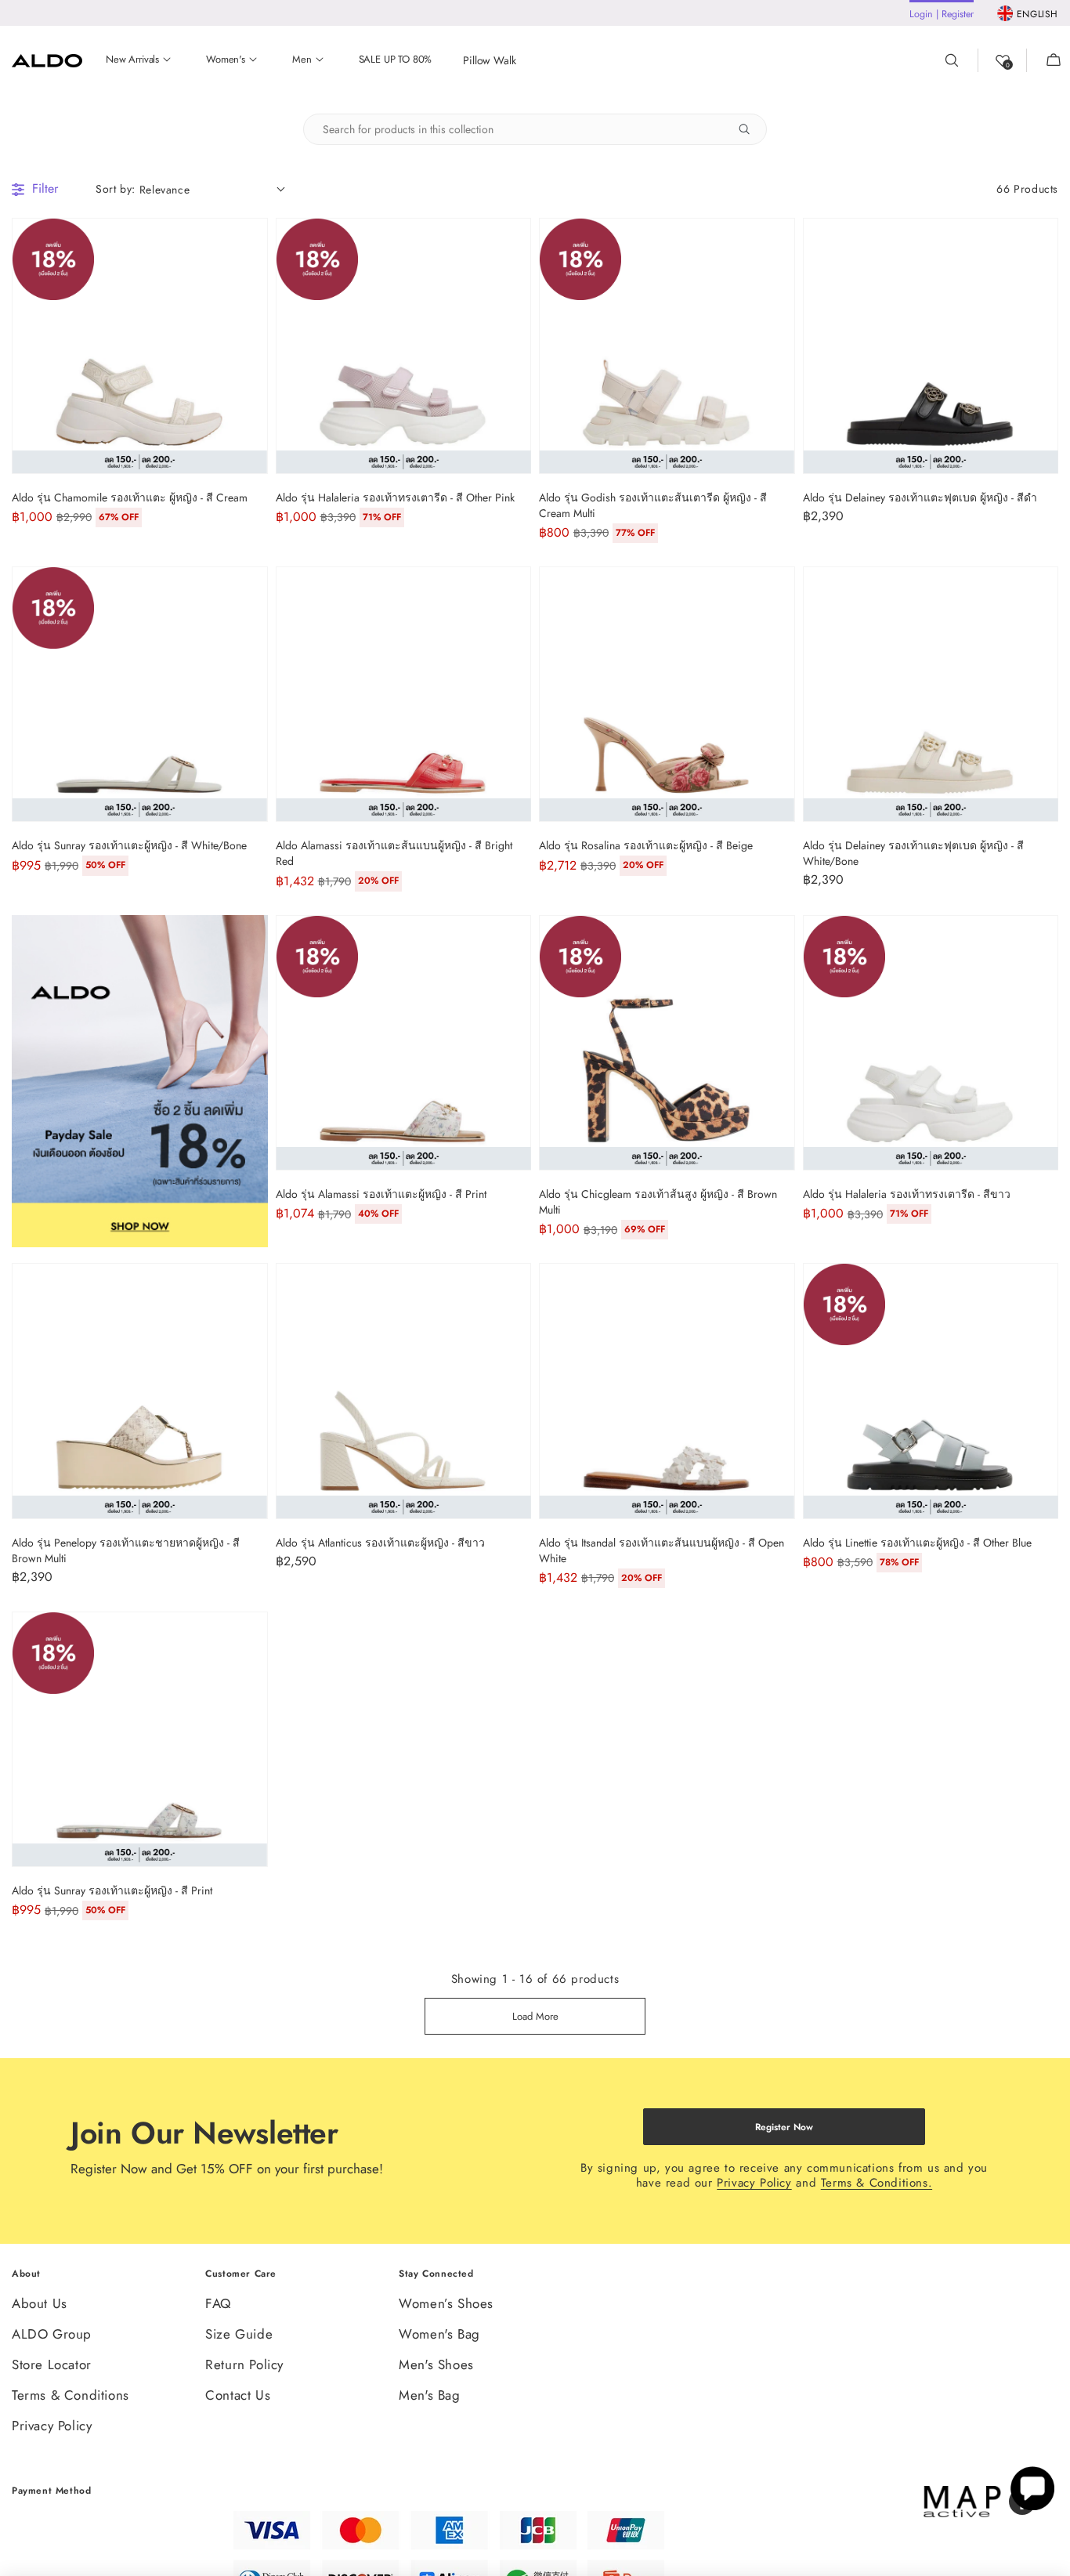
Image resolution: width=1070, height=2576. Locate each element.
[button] (1044, 60)
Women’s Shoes (446, 2305)
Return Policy (244, 2364)
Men (302, 60)
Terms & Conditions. (877, 2183)
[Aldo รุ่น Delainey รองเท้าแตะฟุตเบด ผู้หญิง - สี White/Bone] (931, 695)
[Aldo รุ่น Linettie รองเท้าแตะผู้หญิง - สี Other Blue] (931, 1391)
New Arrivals (132, 60)
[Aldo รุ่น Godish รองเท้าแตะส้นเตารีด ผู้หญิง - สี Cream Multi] (667, 346)
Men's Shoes (436, 2364)
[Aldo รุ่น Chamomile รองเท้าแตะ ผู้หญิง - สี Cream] (140, 346)
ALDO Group (52, 2334)
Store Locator (52, 2364)
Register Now (784, 2127)
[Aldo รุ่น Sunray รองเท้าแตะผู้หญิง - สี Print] (140, 1740)
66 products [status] (1027, 189)
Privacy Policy (754, 2183)
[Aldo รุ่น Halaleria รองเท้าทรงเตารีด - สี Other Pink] (404, 346)
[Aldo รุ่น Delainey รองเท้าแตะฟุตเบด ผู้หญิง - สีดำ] (931, 346)
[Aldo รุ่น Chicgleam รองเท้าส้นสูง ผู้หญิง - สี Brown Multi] (667, 1043)
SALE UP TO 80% (396, 60)
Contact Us (238, 2395)
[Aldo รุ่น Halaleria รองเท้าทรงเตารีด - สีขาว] (931, 1043)
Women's (226, 60)
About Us (40, 2305)
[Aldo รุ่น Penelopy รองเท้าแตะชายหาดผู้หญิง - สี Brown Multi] (140, 1391)
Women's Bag (439, 2334)
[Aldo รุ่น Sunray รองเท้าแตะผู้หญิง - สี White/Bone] (140, 695)
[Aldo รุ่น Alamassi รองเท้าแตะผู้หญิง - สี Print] (404, 1043)
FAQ (218, 2305)
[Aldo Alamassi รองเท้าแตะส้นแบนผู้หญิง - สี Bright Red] (404, 695)
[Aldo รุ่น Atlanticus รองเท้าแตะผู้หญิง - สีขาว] (404, 1391)
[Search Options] (750, 129)
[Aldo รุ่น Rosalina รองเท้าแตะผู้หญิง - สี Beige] (667, 695)
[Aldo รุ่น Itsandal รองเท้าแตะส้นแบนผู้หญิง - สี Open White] (667, 1391)
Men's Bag (429, 2395)
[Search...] (961, 60)
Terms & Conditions (70, 2395)
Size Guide (239, 2334)
